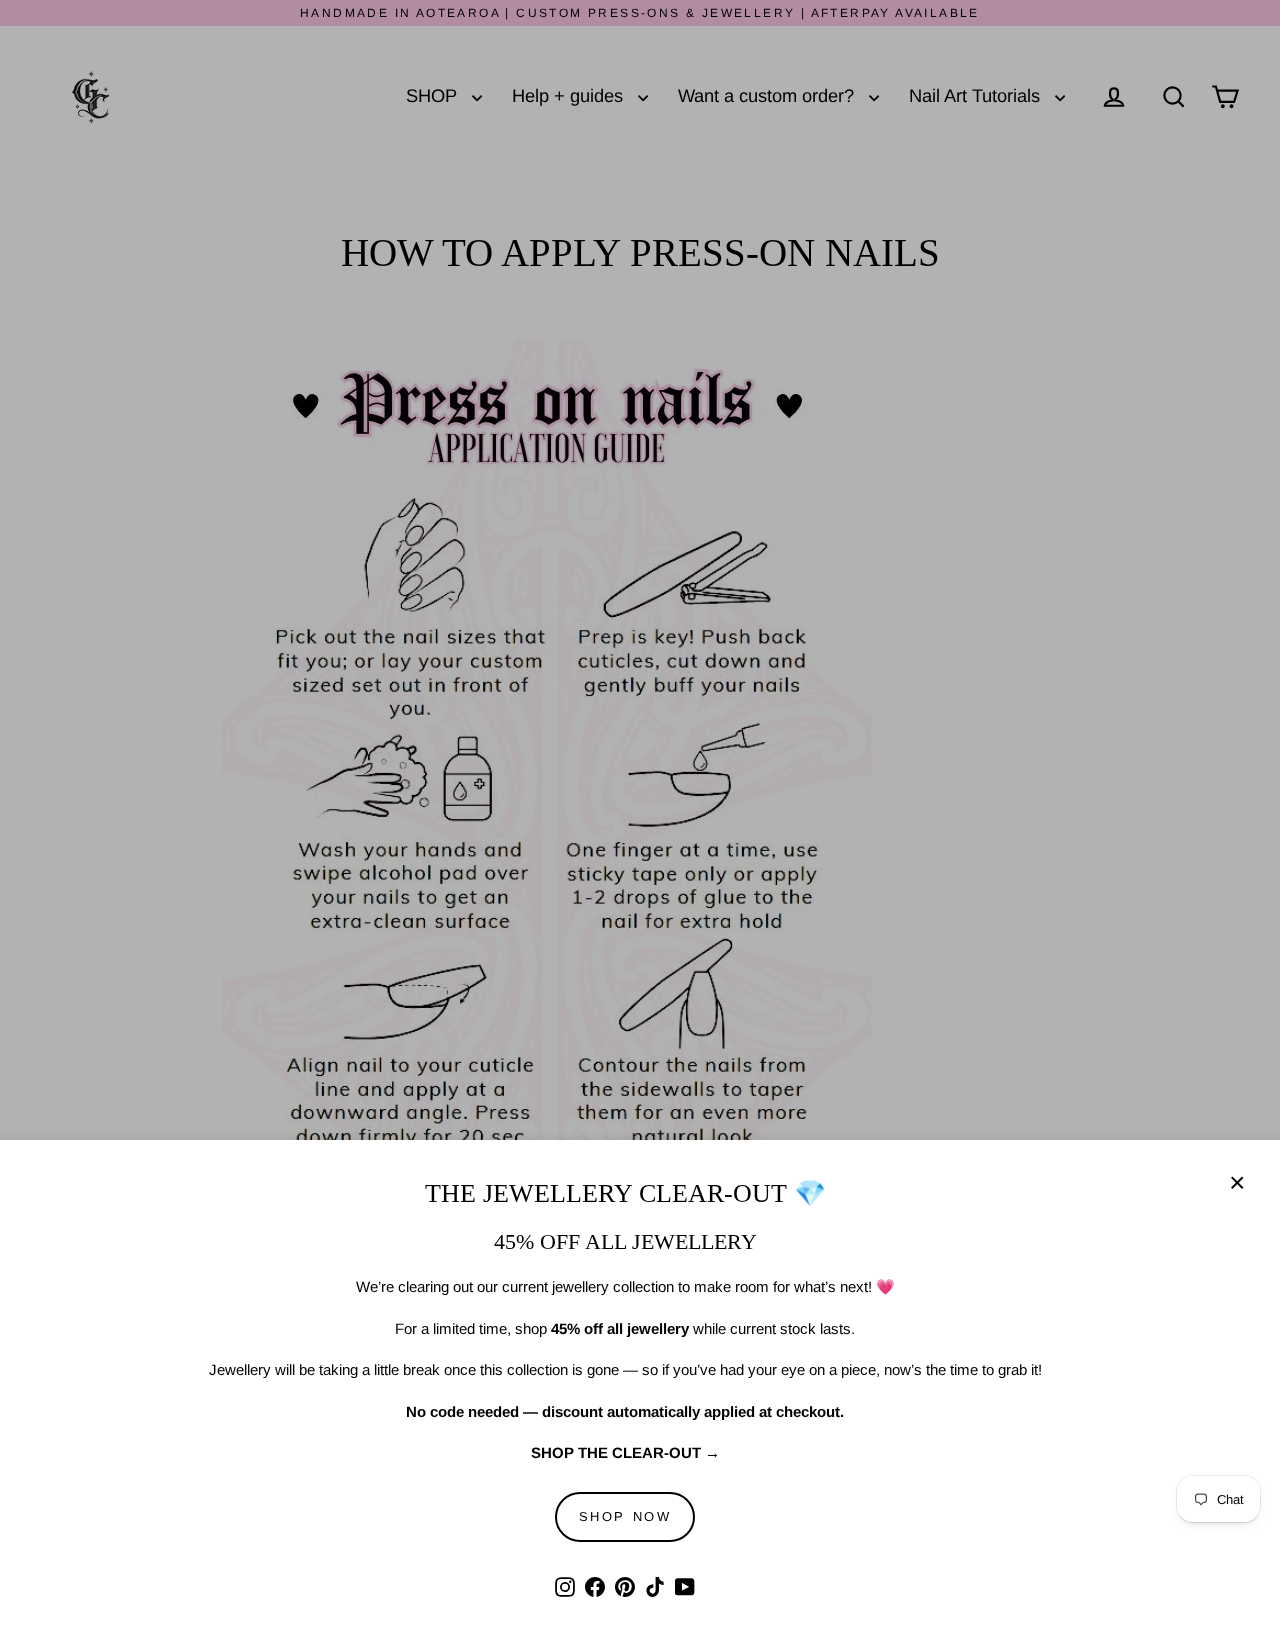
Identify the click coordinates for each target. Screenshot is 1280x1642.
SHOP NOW (625, 1516)
